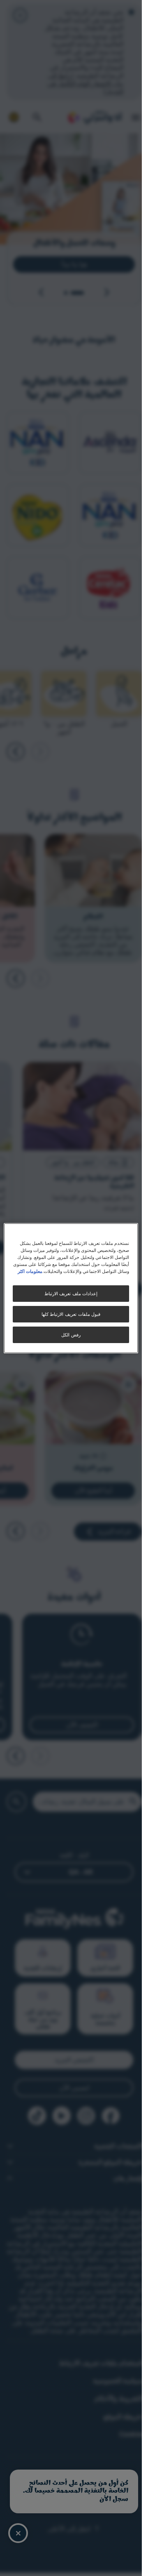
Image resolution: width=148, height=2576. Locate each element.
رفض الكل (71, 1335)
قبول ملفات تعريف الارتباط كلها (71, 1314)
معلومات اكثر (30, 1271)
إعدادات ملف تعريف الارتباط (71, 1293)
